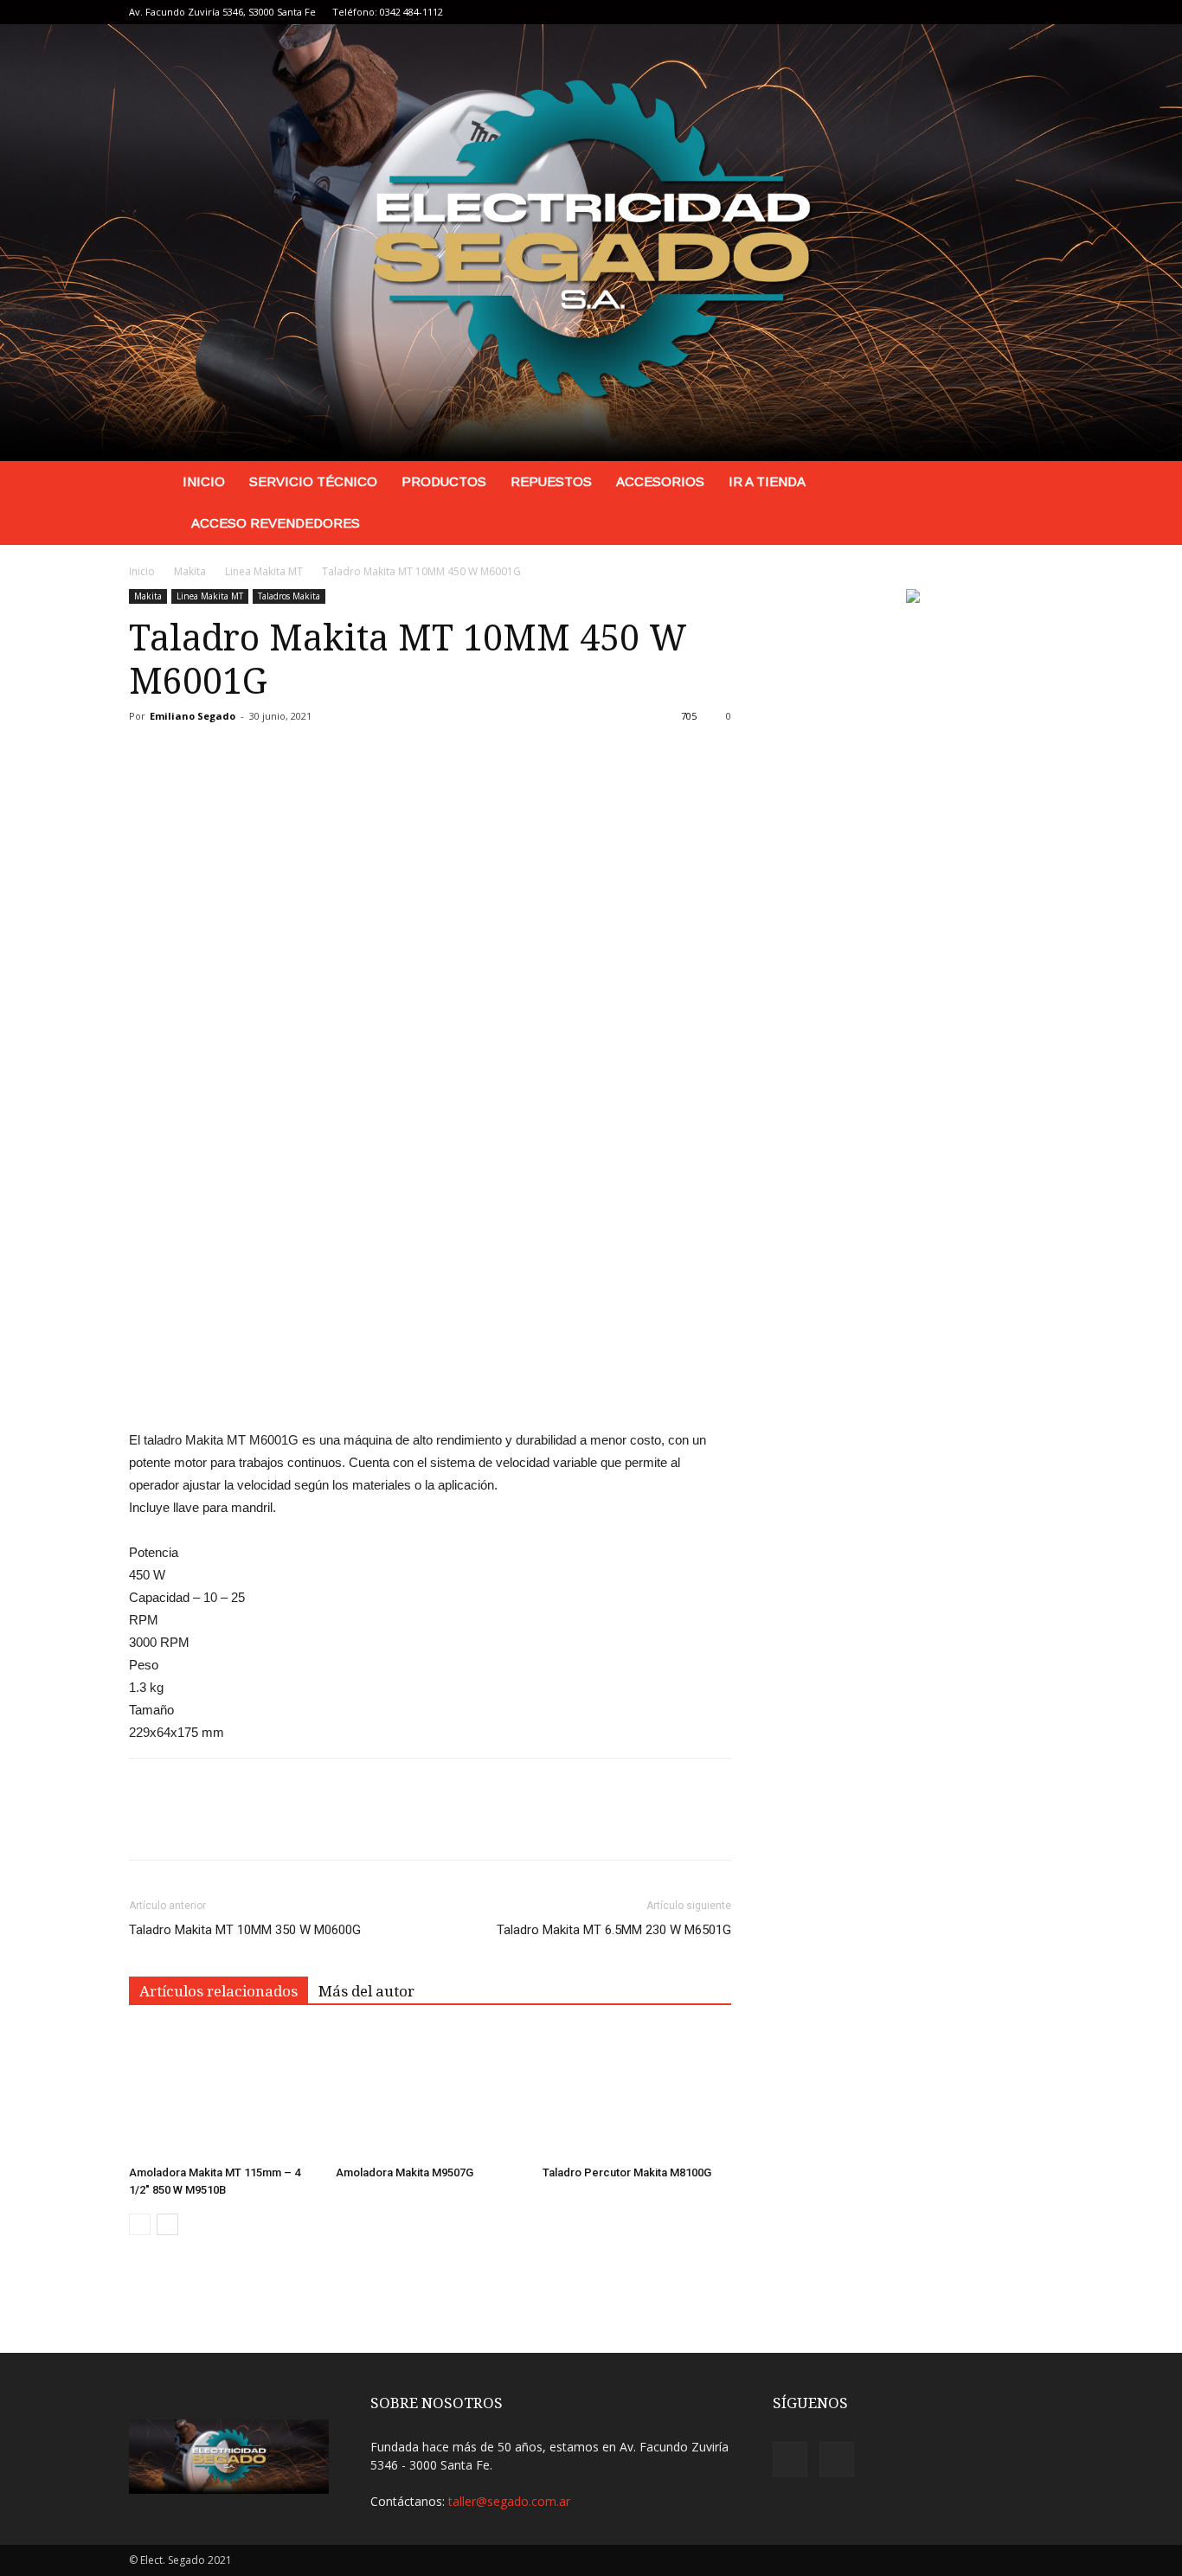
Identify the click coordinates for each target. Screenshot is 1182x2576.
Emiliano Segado (193, 716)
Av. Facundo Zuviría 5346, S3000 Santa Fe (222, 12)
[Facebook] (1012, 12)
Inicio (204, 481)
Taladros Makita (289, 596)
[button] (1032, 483)
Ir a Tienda (767, 481)
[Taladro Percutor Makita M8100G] (637, 2093)
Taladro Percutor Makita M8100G (627, 2172)
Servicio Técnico (313, 481)
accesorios (660, 481)
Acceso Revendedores (276, 523)
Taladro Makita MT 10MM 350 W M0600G (245, 1930)
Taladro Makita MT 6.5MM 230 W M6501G (614, 1930)
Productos (444, 481)
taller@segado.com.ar (509, 2501)
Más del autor (366, 1991)
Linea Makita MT (264, 571)
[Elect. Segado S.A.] (591, 243)
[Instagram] (1040, 12)
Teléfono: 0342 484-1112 (388, 12)
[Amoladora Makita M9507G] (430, 2093)
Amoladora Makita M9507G (405, 2172)
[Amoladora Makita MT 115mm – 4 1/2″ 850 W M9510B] (223, 2093)
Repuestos (551, 481)
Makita (190, 571)
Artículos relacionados (218, 1991)
